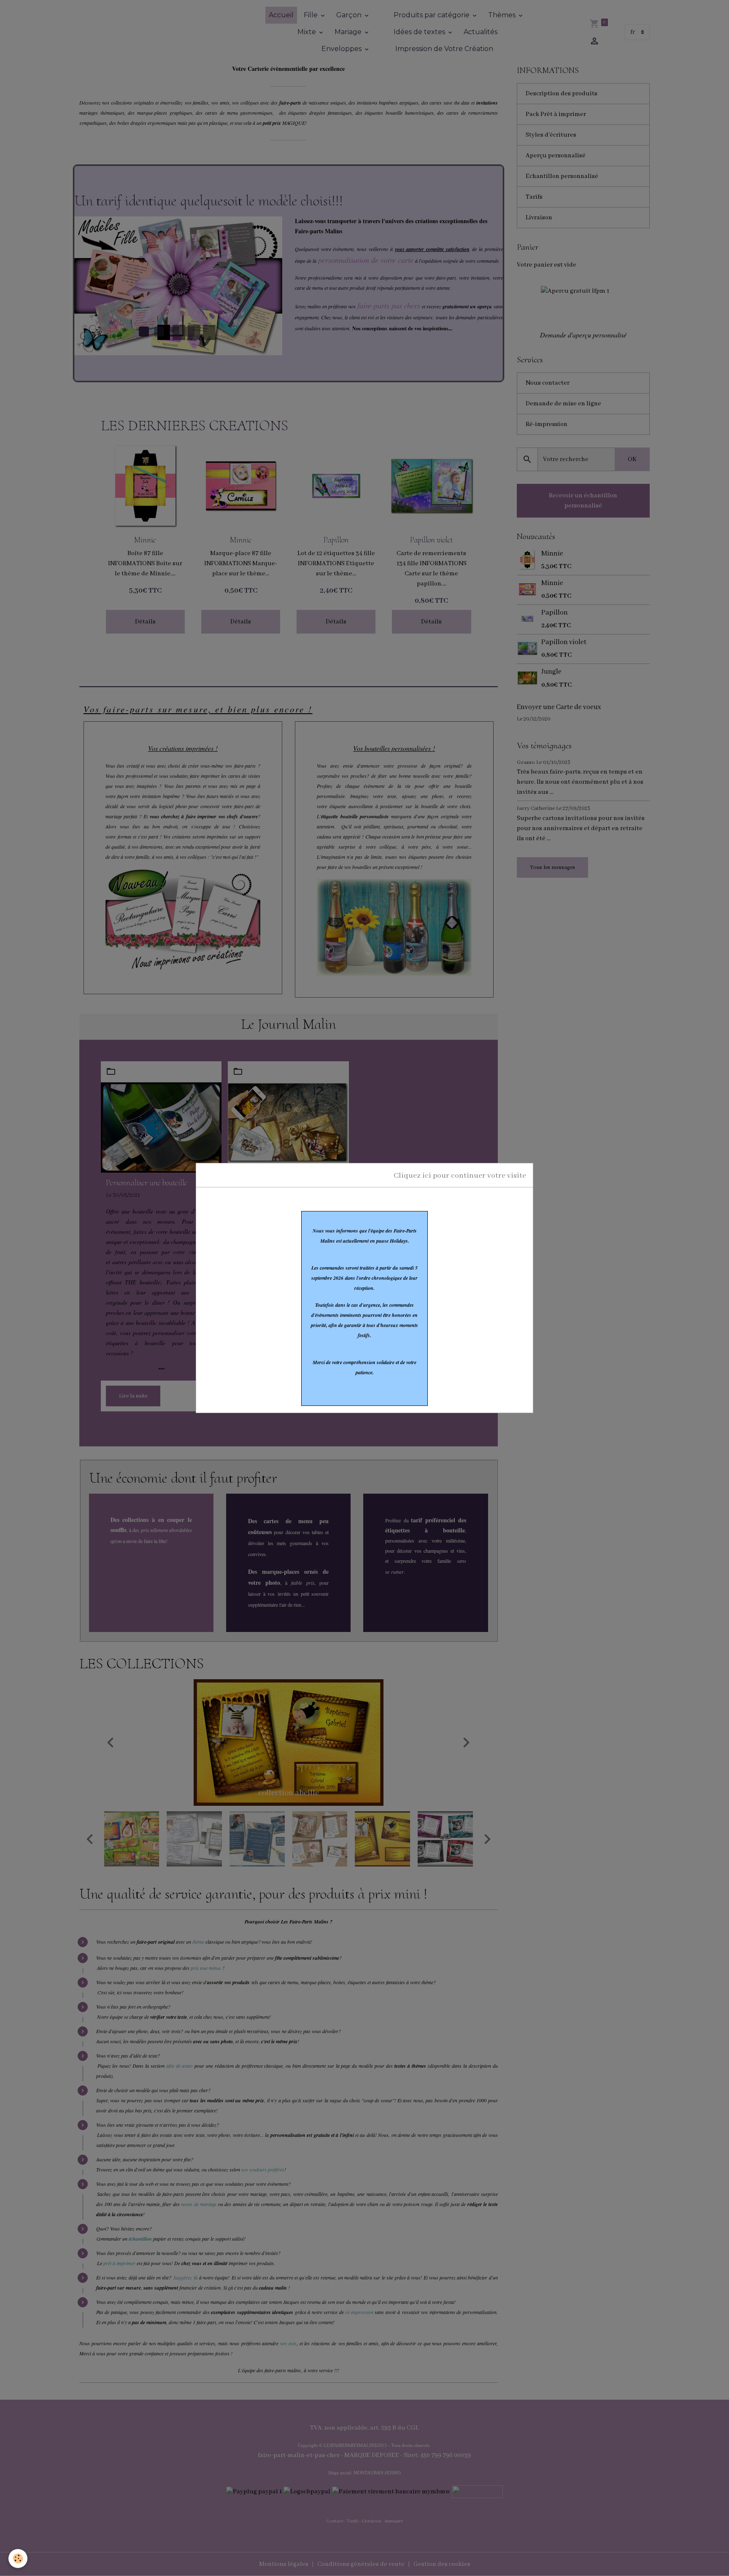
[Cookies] (18, 2558)
